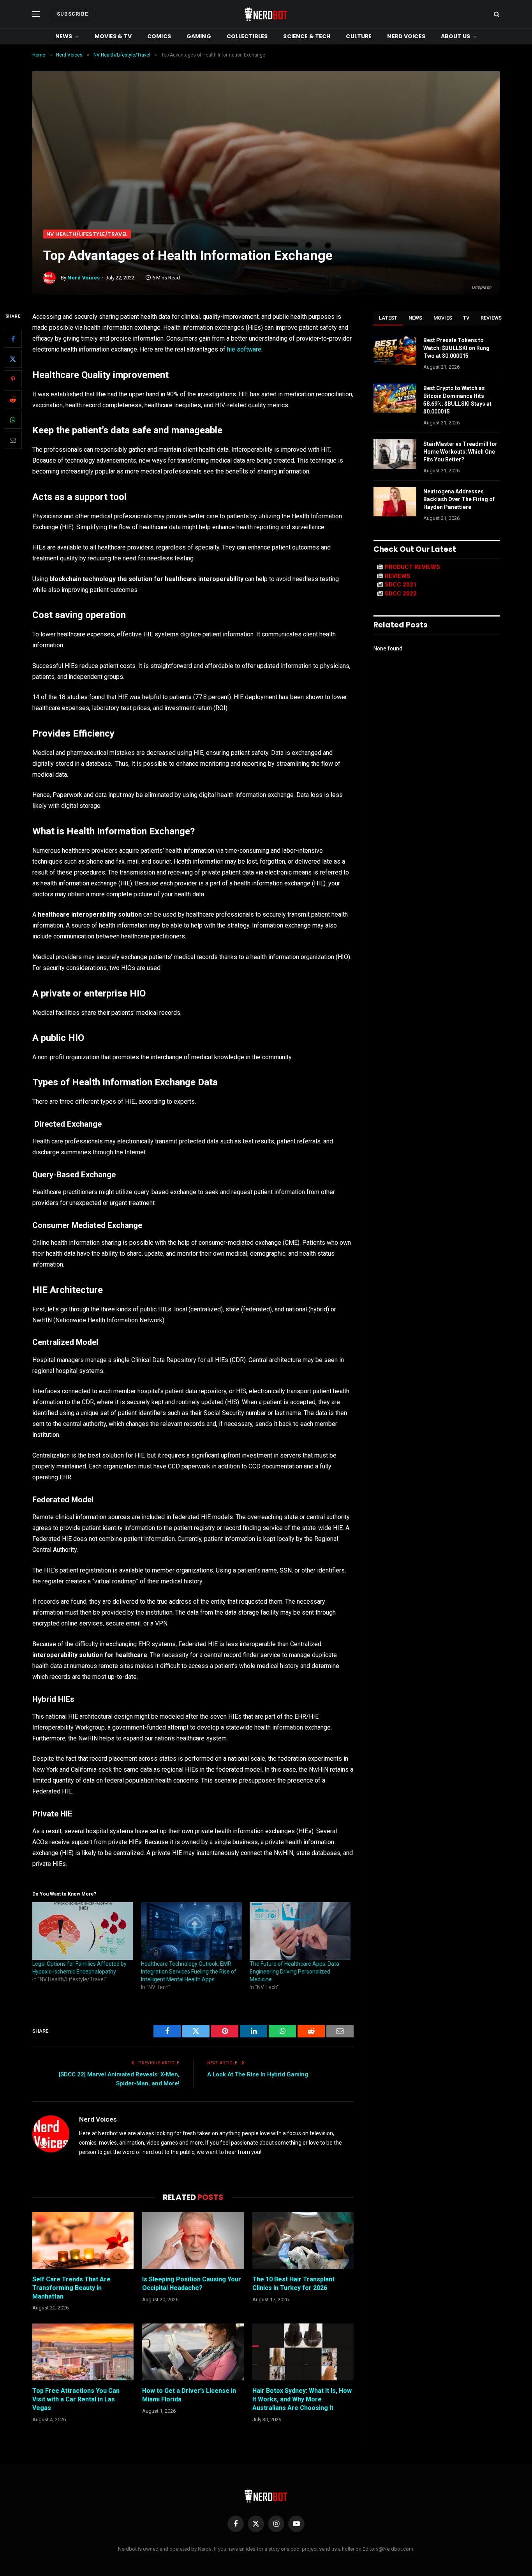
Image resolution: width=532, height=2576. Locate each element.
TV (466, 318)
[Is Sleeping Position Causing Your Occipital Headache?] (193, 2240)
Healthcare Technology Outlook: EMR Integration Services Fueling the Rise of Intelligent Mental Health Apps (189, 1972)
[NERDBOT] (266, 14)
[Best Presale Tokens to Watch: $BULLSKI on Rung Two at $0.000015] (395, 350)
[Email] (13, 440)
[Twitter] (13, 359)
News (64, 36)
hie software (244, 349)
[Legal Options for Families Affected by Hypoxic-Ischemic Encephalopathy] (83, 1931)
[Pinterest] (13, 379)
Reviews (491, 318)
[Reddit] (13, 399)
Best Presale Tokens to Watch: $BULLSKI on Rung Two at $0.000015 (456, 348)
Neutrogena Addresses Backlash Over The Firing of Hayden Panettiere (459, 499)
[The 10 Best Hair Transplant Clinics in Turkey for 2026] (303, 2240)
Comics (159, 36)
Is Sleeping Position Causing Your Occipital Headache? (192, 2284)
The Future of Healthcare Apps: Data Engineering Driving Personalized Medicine (294, 1972)
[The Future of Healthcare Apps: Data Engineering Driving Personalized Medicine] (300, 1931)
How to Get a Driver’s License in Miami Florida (189, 2395)
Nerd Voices (406, 36)
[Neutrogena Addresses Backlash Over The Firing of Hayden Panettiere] (395, 502)
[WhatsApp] (13, 420)
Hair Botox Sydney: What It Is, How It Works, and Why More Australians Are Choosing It (302, 2399)
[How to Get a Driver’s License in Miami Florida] (193, 2352)
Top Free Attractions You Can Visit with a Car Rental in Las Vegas (76, 2399)
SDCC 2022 (401, 594)
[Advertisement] (266, 171)
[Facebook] (13, 339)
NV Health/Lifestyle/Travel (87, 234)
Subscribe (72, 14)
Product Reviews (412, 567)
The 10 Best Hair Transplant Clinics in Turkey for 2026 (293, 2284)
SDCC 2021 (401, 585)
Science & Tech (307, 36)
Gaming (199, 36)
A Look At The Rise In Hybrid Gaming (258, 2074)
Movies (443, 318)
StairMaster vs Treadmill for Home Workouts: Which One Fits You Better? (460, 452)
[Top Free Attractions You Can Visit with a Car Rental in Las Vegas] (83, 2352)
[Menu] (36, 14)
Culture (359, 36)
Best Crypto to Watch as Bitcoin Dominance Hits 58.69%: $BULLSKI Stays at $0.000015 (457, 400)
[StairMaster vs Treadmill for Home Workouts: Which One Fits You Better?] (395, 454)
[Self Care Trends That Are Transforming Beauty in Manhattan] (83, 2240)
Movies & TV (113, 36)
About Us (455, 36)
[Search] (496, 14)
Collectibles (247, 36)
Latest (388, 318)
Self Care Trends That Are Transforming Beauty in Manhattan (71, 2288)
